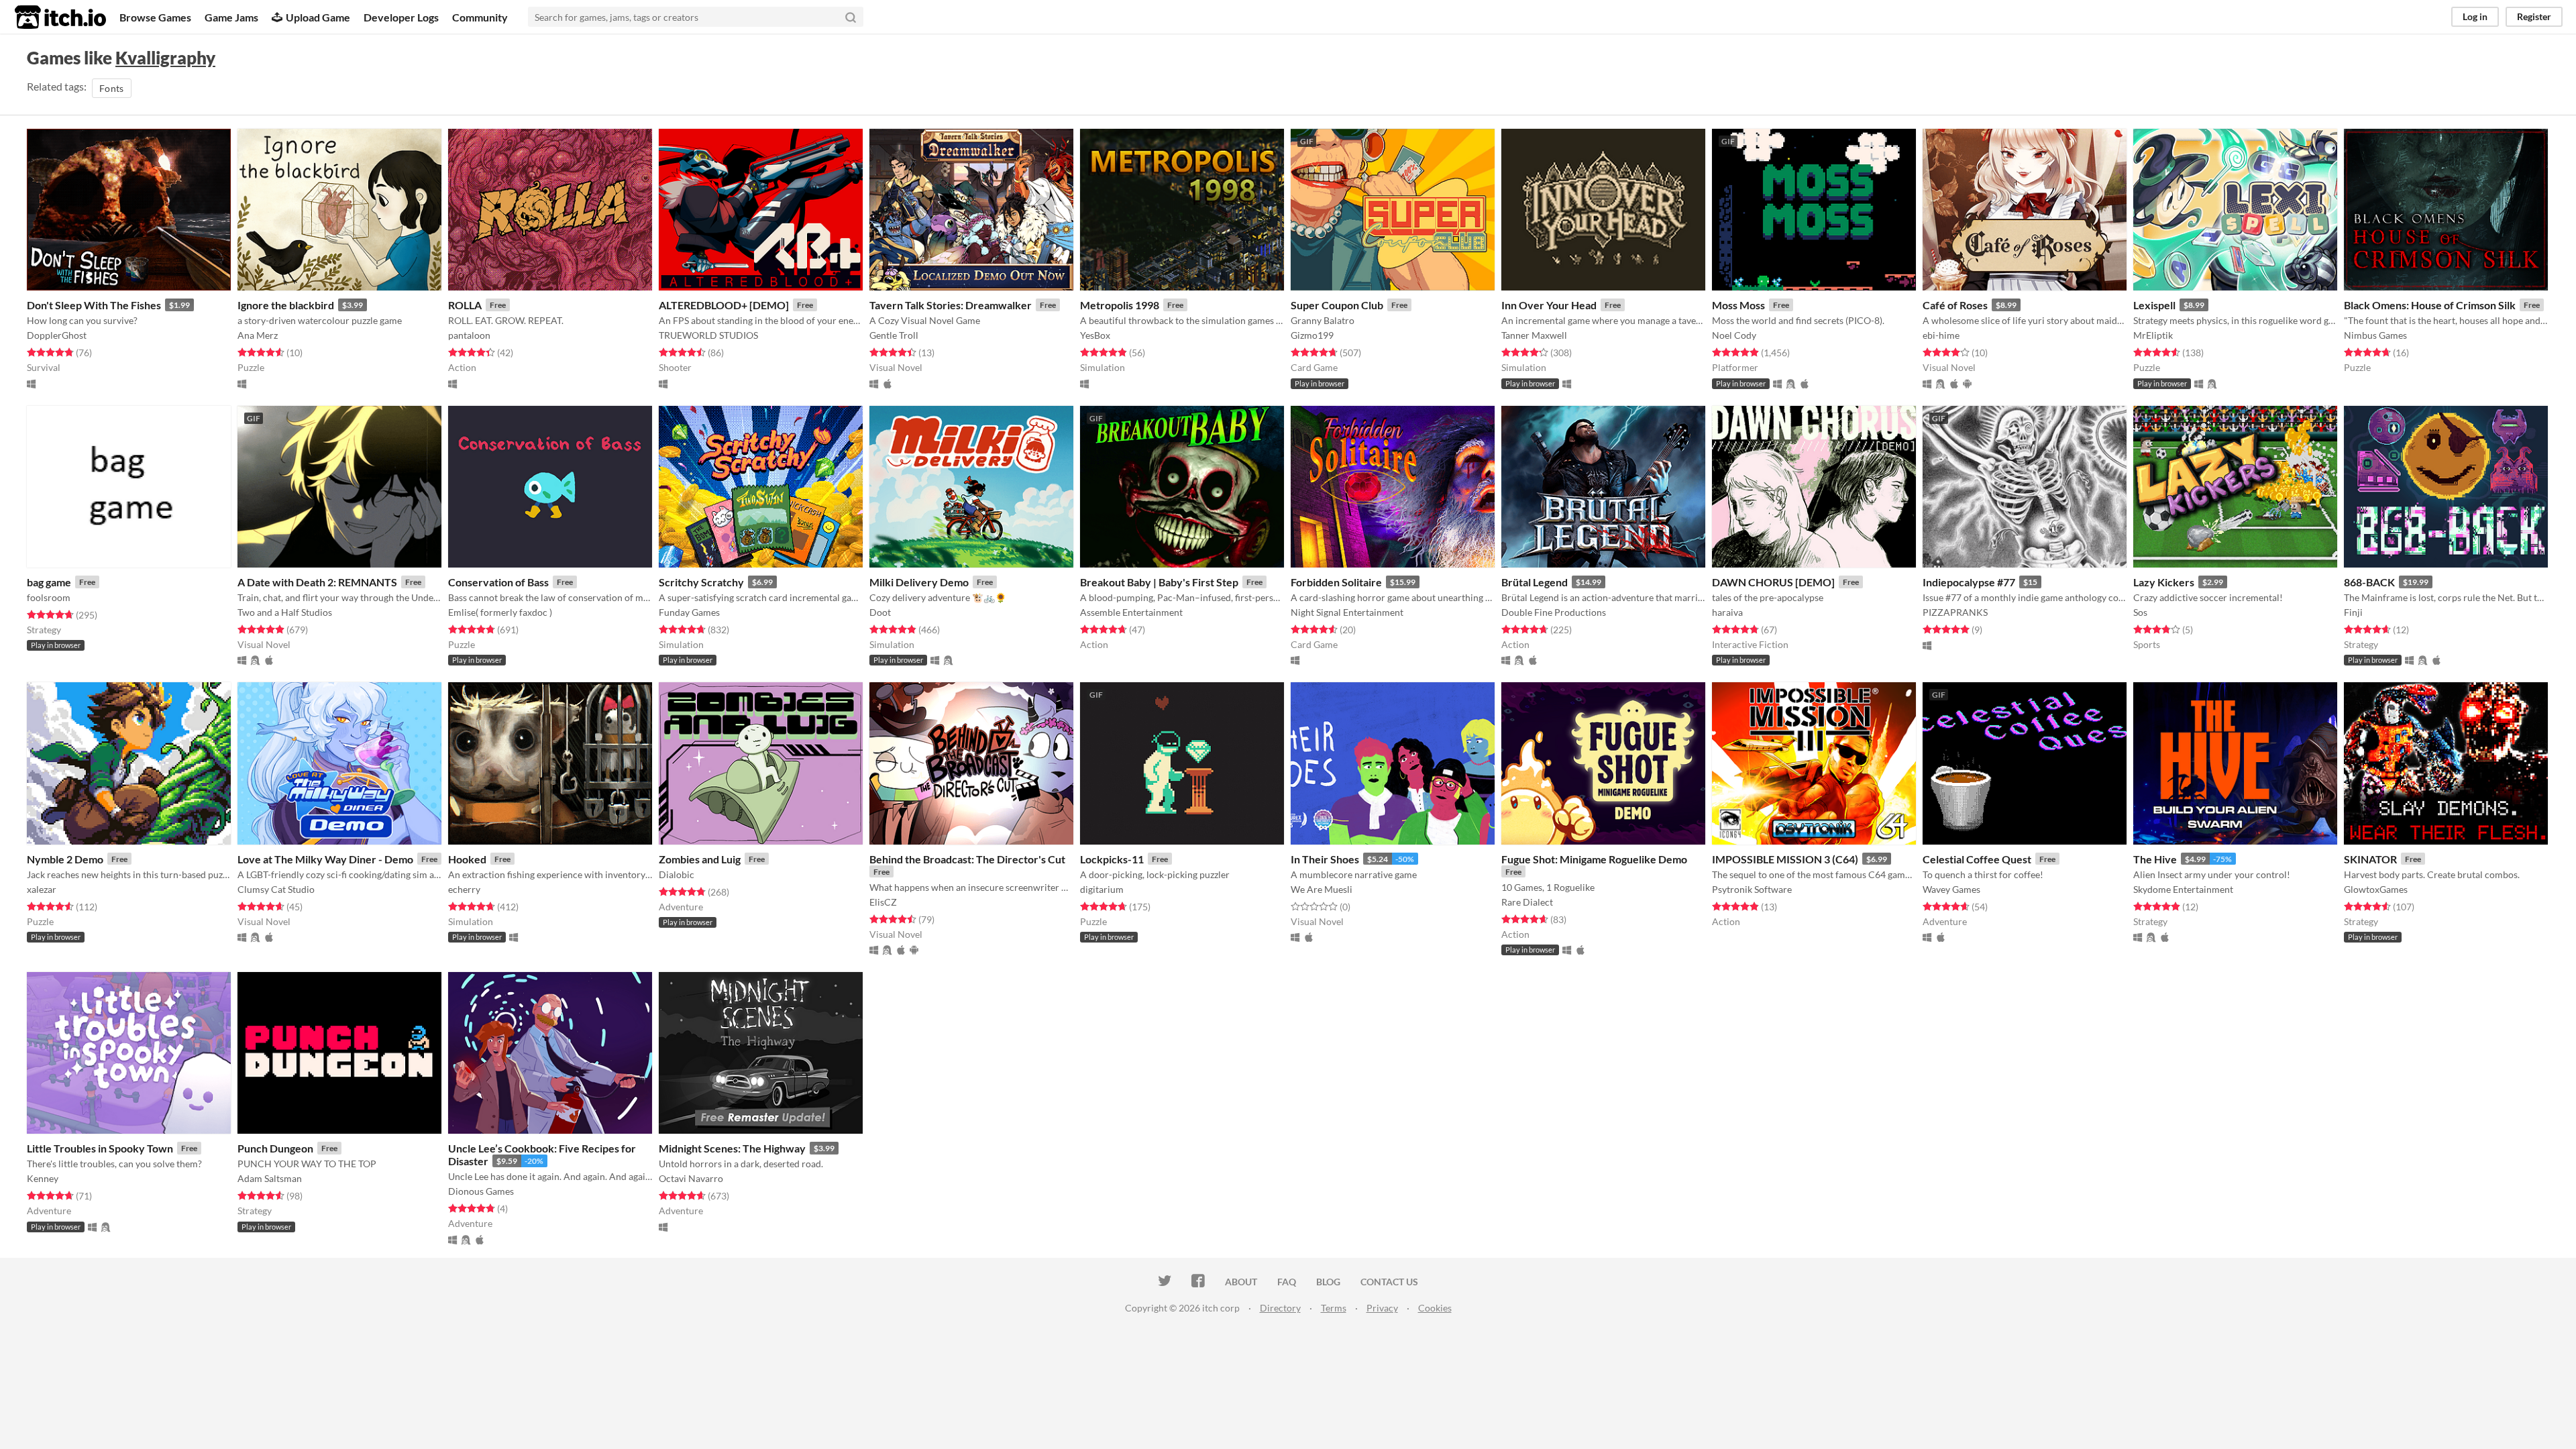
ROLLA (465, 305)
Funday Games (689, 612)
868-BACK (2369, 582)
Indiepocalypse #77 (1969, 582)
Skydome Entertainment (2183, 889)
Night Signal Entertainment (1347, 612)
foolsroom (49, 597)
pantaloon (469, 335)
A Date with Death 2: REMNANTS (317, 582)
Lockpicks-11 (1112, 859)
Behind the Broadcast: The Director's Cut (967, 859)
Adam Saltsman (270, 1178)
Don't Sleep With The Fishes (94, 305)
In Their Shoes (1325, 859)
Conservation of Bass (498, 582)
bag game (49, 582)
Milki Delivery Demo (919, 582)
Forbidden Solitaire (1336, 582)
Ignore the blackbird (286, 305)
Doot (880, 612)
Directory (1280, 1308)
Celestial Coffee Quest (1977, 859)
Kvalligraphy (165, 58)
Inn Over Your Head (1549, 305)
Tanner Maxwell (1534, 335)
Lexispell (2154, 305)
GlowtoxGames (2376, 889)
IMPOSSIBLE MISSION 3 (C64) (1785, 859)
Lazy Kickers (2164, 582)
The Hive (2155, 859)
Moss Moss (1738, 305)
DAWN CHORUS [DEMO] (1773, 582)
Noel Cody (1734, 335)
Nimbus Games (2375, 335)
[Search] (851, 17)
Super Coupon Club (1337, 305)
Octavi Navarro (691, 1178)
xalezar (42, 889)
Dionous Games (481, 1191)
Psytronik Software (1752, 889)
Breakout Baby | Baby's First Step (1159, 582)
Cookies (1435, 1308)
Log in (2475, 16)
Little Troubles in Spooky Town (100, 1148)
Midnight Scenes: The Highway (732, 1148)
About (1241, 1282)
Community (480, 17)
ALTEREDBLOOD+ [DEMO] (724, 305)
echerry (464, 889)
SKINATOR (2370, 859)
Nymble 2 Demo (65, 859)
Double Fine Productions (1554, 612)
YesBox (1095, 335)
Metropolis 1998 (1120, 305)
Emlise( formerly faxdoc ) (500, 612)
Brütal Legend (1535, 582)
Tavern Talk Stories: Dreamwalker (951, 305)
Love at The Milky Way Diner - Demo (325, 859)
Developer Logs (401, 17)
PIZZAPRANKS (1955, 612)
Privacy (1382, 1308)
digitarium (1102, 889)
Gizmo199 (1312, 335)
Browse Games (155, 17)
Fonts (112, 88)
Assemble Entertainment (1131, 612)
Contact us (1389, 1282)
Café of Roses (1955, 305)
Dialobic (677, 874)
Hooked (467, 859)
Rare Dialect (1527, 902)
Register (2534, 16)
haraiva (1727, 612)
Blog (1328, 1282)
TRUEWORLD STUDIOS (708, 335)
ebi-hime (1941, 335)
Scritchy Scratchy (701, 582)
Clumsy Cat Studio (276, 889)
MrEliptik (2153, 335)
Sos (2140, 612)
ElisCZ (883, 902)
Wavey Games (1951, 889)
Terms (1334, 1308)
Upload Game (318, 17)
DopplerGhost (57, 335)
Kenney (43, 1178)
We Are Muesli (1322, 889)
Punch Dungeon (275, 1148)
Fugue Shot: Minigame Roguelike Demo (1594, 859)
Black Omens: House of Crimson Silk (2430, 305)
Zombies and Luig (700, 859)
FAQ (1287, 1282)
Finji (2353, 612)
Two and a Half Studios (285, 612)
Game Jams (231, 17)
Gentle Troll (894, 335)
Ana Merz (258, 335)
